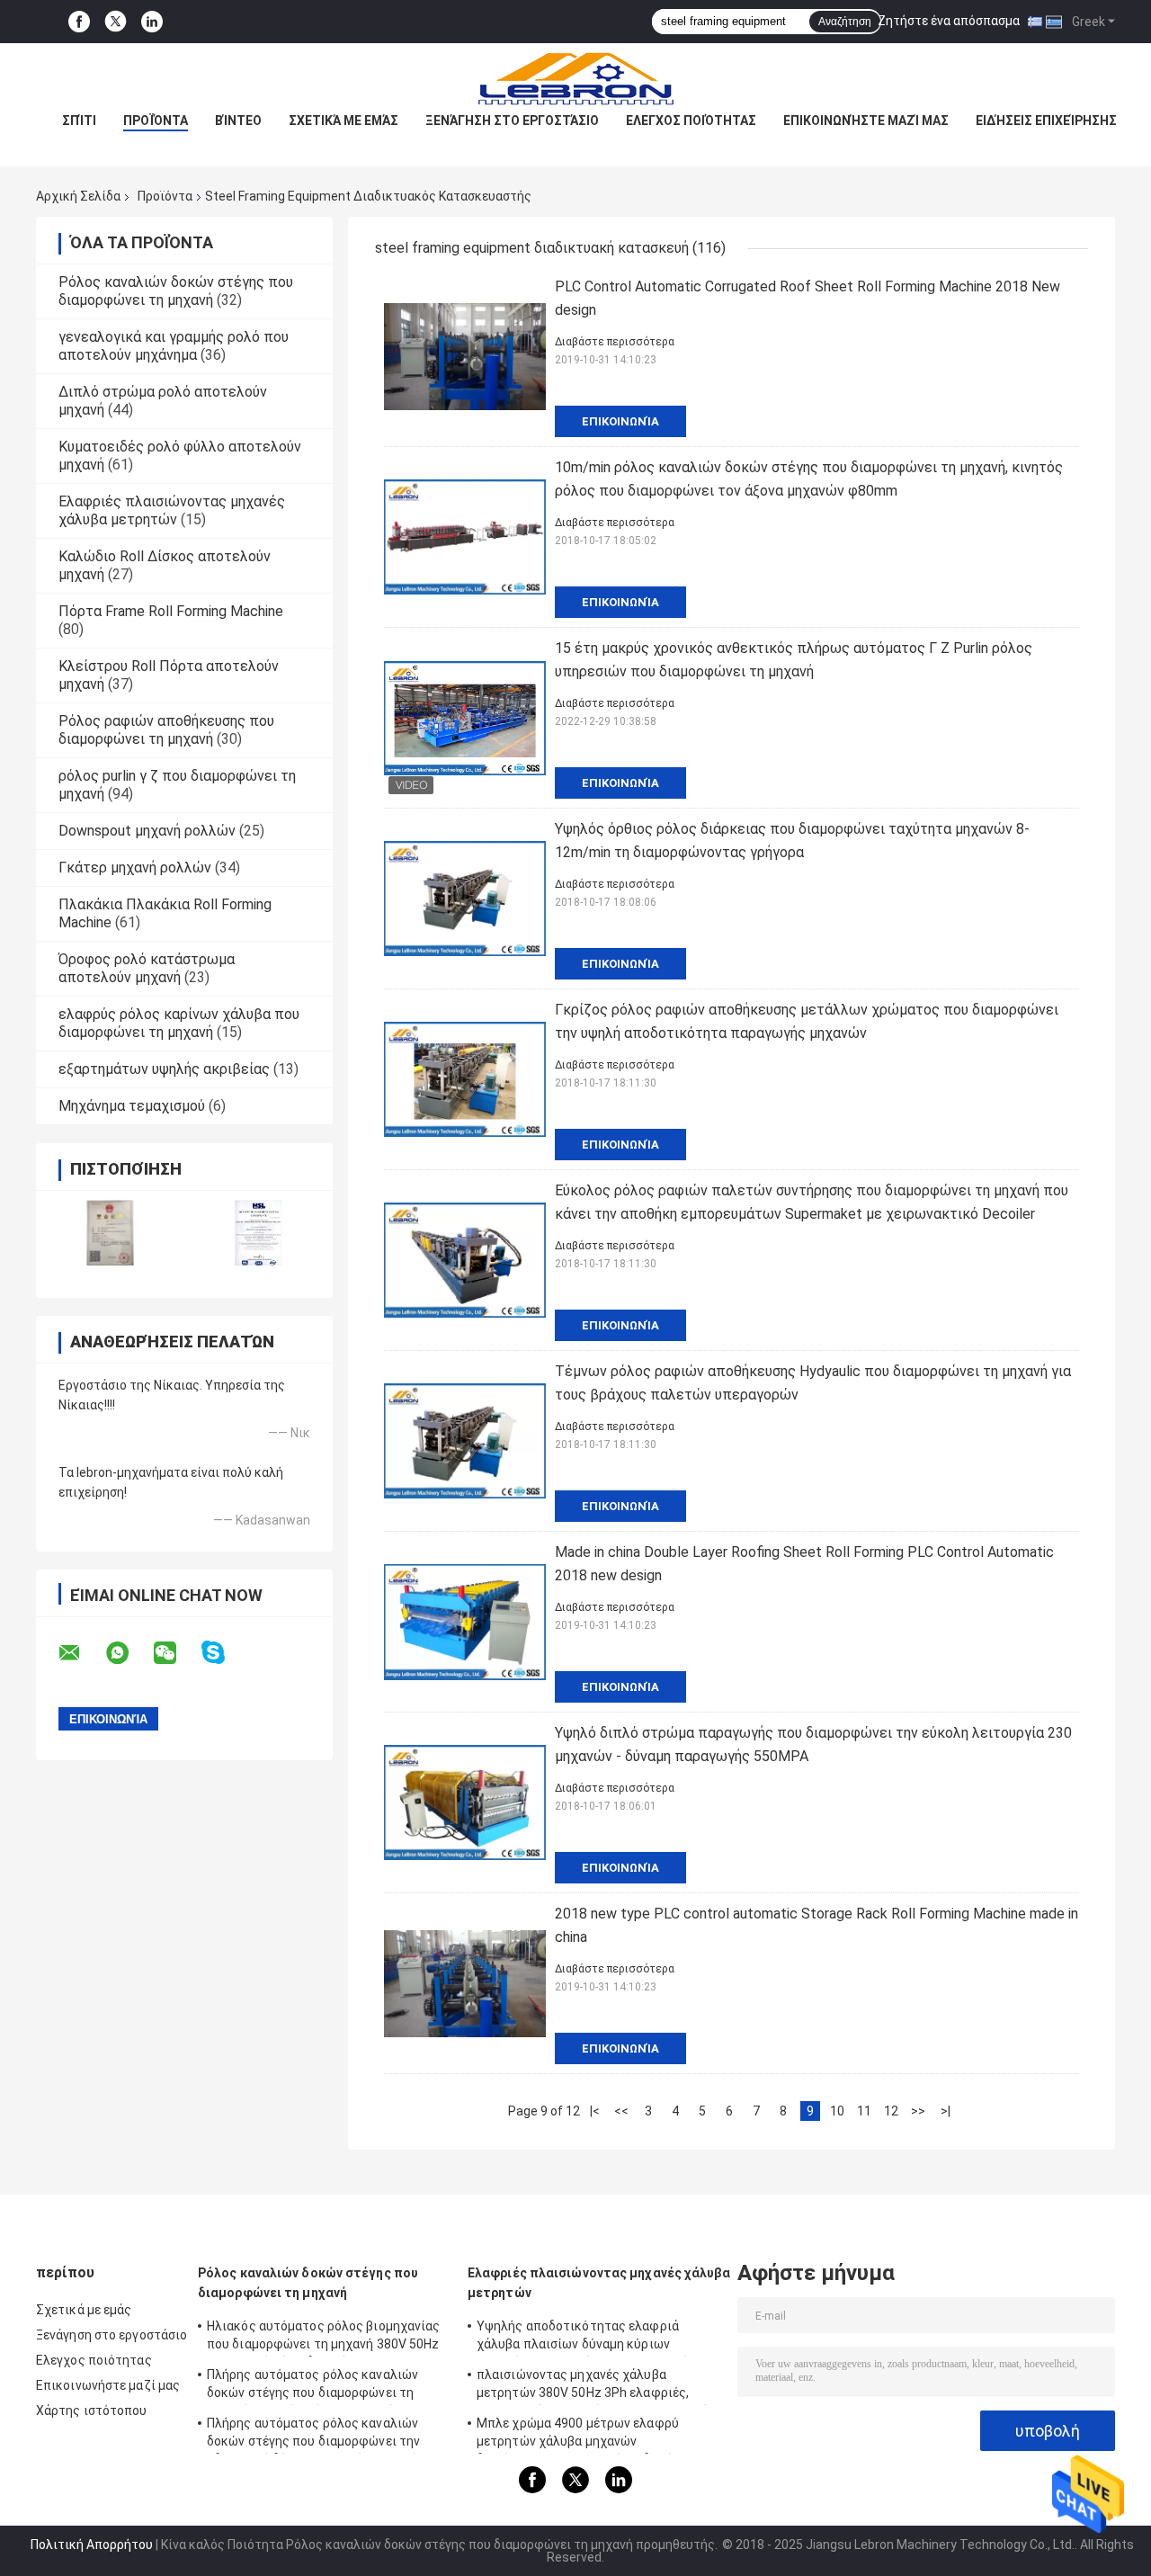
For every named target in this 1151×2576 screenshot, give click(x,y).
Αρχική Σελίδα (78, 196)
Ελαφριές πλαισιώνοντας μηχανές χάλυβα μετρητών (172, 510)
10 (837, 2111)
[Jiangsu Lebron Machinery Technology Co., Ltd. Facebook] (79, 22)
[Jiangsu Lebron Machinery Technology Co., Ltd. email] (81, 1653)
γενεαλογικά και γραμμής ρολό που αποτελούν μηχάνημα (174, 346)
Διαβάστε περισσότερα (615, 342)
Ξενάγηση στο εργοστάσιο (512, 121)
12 (891, 2111)
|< (595, 2111)
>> (918, 2111)
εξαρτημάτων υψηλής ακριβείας (164, 1069)
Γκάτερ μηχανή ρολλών (135, 868)
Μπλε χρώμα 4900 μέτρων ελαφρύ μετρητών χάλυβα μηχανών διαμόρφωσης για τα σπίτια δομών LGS (592, 2435)
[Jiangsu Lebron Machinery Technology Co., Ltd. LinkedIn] (152, 22)
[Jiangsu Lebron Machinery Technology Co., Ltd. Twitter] (116, 22)
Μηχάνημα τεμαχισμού (132, 1106)
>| (946, 2111)
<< (621, 2111)
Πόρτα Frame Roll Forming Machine (171, 611)
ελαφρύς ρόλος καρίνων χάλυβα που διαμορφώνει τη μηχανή (179, 1023)
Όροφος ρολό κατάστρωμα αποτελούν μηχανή (147, 968)
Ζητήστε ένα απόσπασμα (949, 21)
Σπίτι (79, 121)
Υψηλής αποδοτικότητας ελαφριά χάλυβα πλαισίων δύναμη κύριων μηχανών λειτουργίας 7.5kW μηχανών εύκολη (586, 2338)
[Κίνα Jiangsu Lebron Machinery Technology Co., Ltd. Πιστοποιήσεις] (110, 1233)
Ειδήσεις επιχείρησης (1046, 121)
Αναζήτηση (845, 22)
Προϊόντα (156, 121)
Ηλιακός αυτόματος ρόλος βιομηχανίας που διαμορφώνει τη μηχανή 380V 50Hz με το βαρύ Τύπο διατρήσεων (324, 2338)
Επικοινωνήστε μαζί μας (866, 121)
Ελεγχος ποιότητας (691, 121)
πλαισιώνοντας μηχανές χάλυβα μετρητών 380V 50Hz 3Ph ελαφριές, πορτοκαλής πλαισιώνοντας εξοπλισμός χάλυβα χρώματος (597, 2386)
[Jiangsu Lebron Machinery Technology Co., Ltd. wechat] (176, 1653)
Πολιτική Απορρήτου (92, 2545)
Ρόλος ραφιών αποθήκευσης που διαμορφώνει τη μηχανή (166, 730)
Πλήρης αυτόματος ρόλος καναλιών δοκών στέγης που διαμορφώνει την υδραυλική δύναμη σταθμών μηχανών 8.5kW (316, 2435)
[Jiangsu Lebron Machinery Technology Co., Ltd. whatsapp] (129, 1653)
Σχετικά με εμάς (344, 121)
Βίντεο (238, 121)
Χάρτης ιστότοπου (92, 2411)
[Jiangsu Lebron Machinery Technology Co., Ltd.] (575, 79)
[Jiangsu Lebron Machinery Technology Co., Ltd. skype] (224, 1653)
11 (864, 2111)
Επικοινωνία (620, 421)
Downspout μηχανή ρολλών (147, 831)
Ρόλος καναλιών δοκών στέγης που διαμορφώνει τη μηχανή (176, 291)
